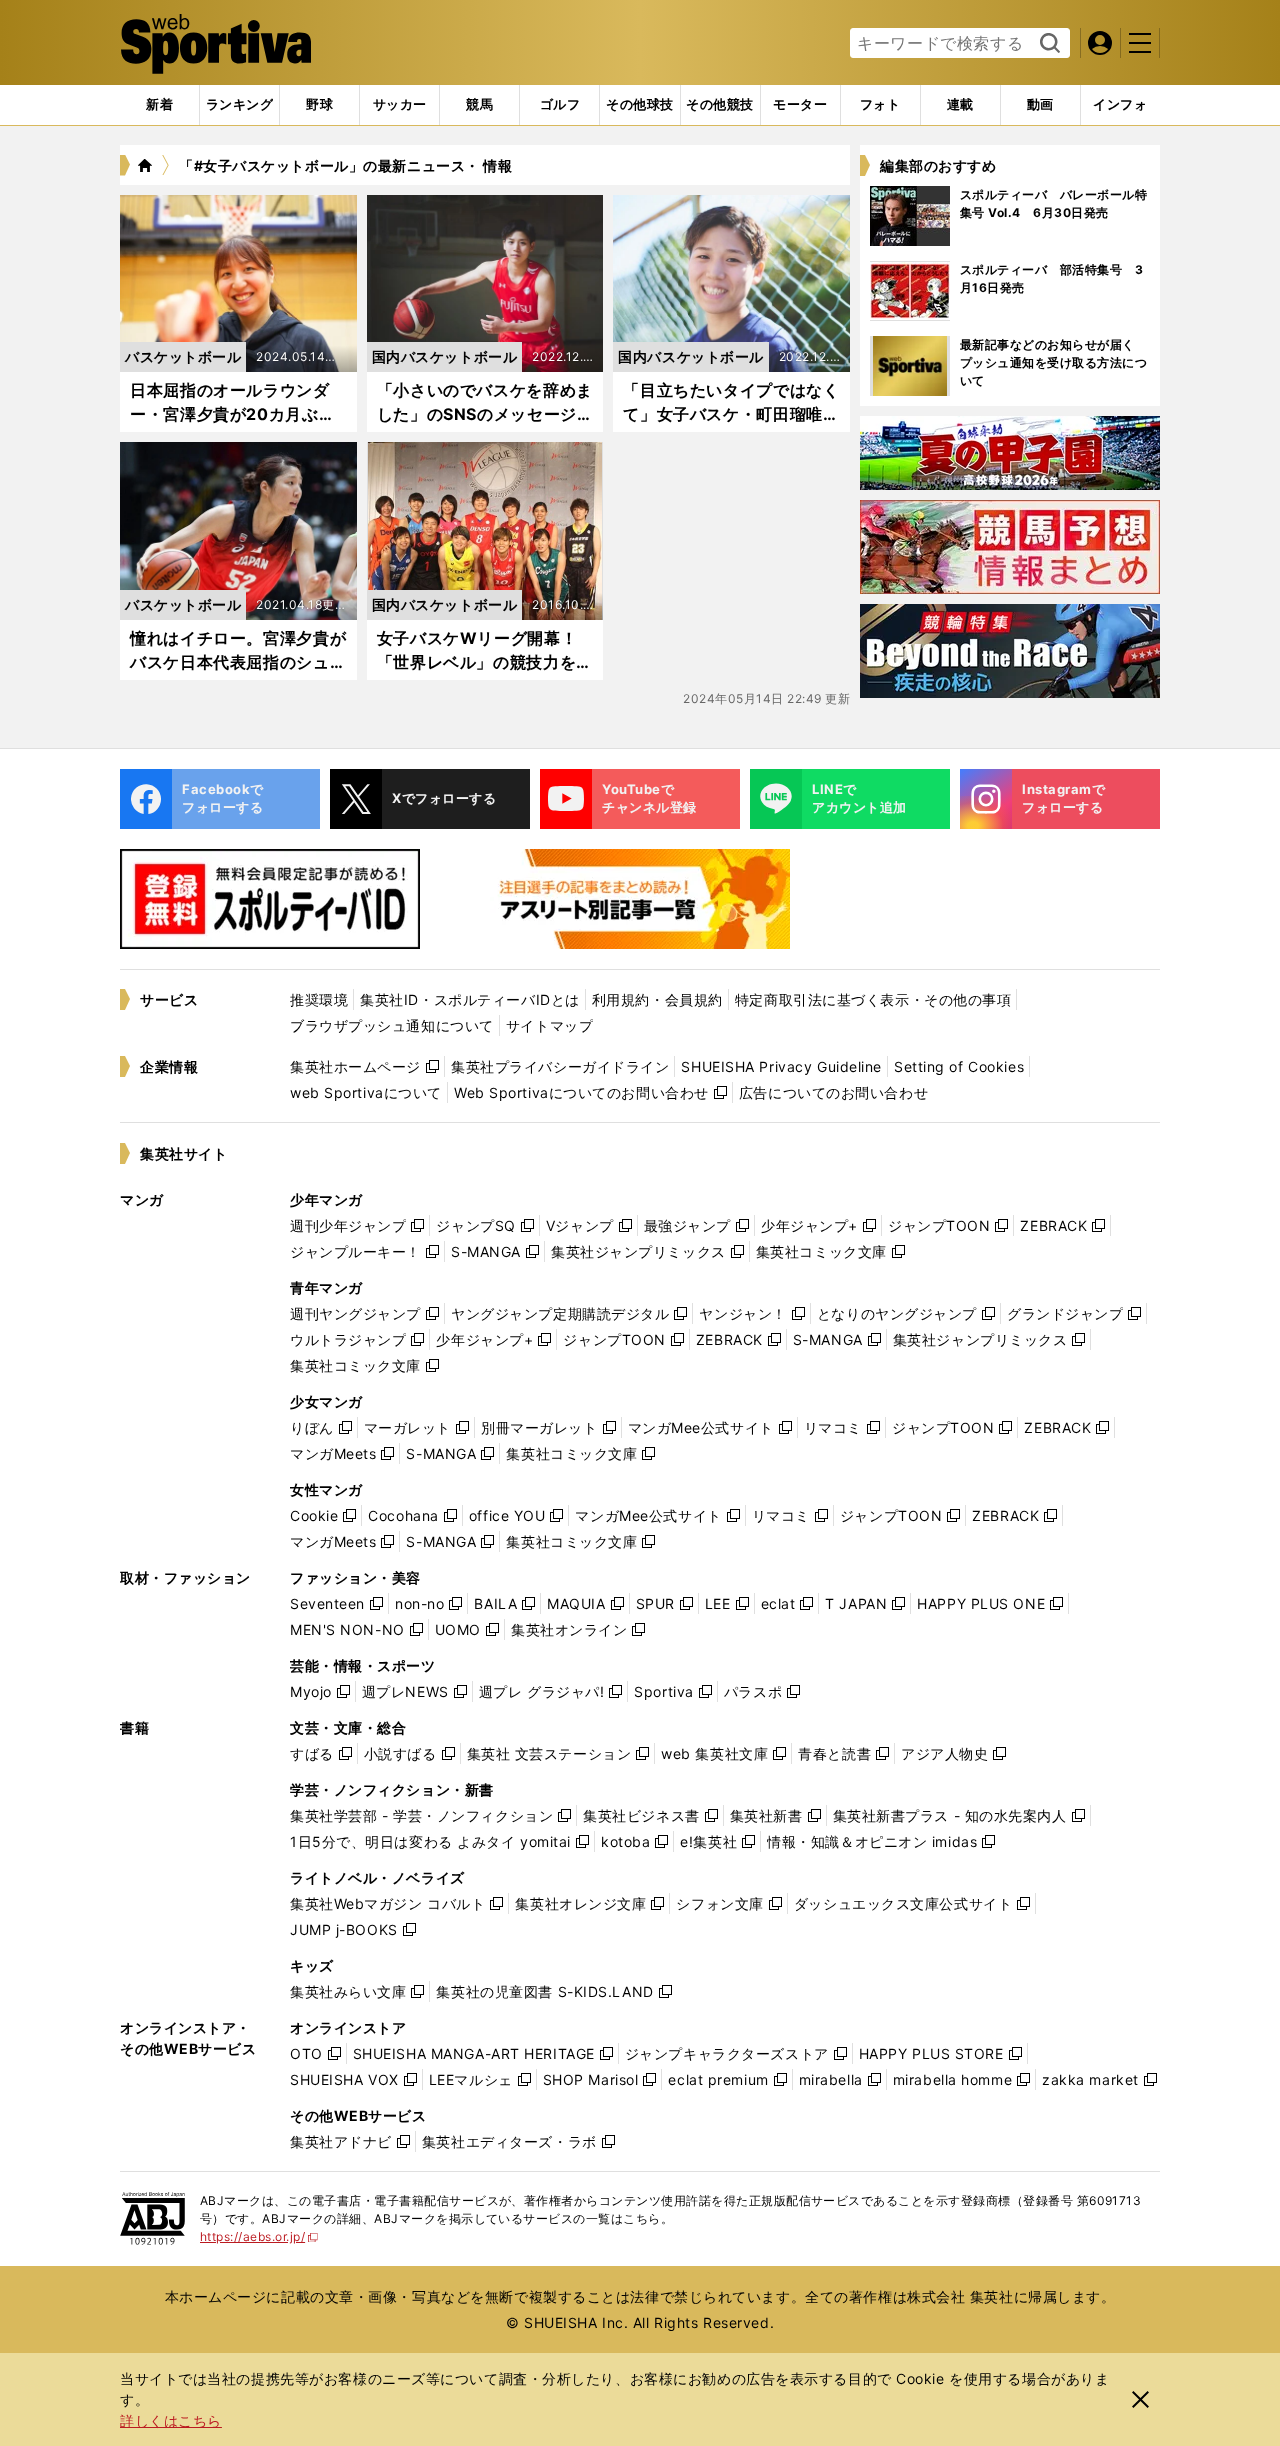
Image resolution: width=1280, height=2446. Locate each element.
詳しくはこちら (171, 2420)
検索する (1047, 44)
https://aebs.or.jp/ (259, 2236)
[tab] (319, 105)
